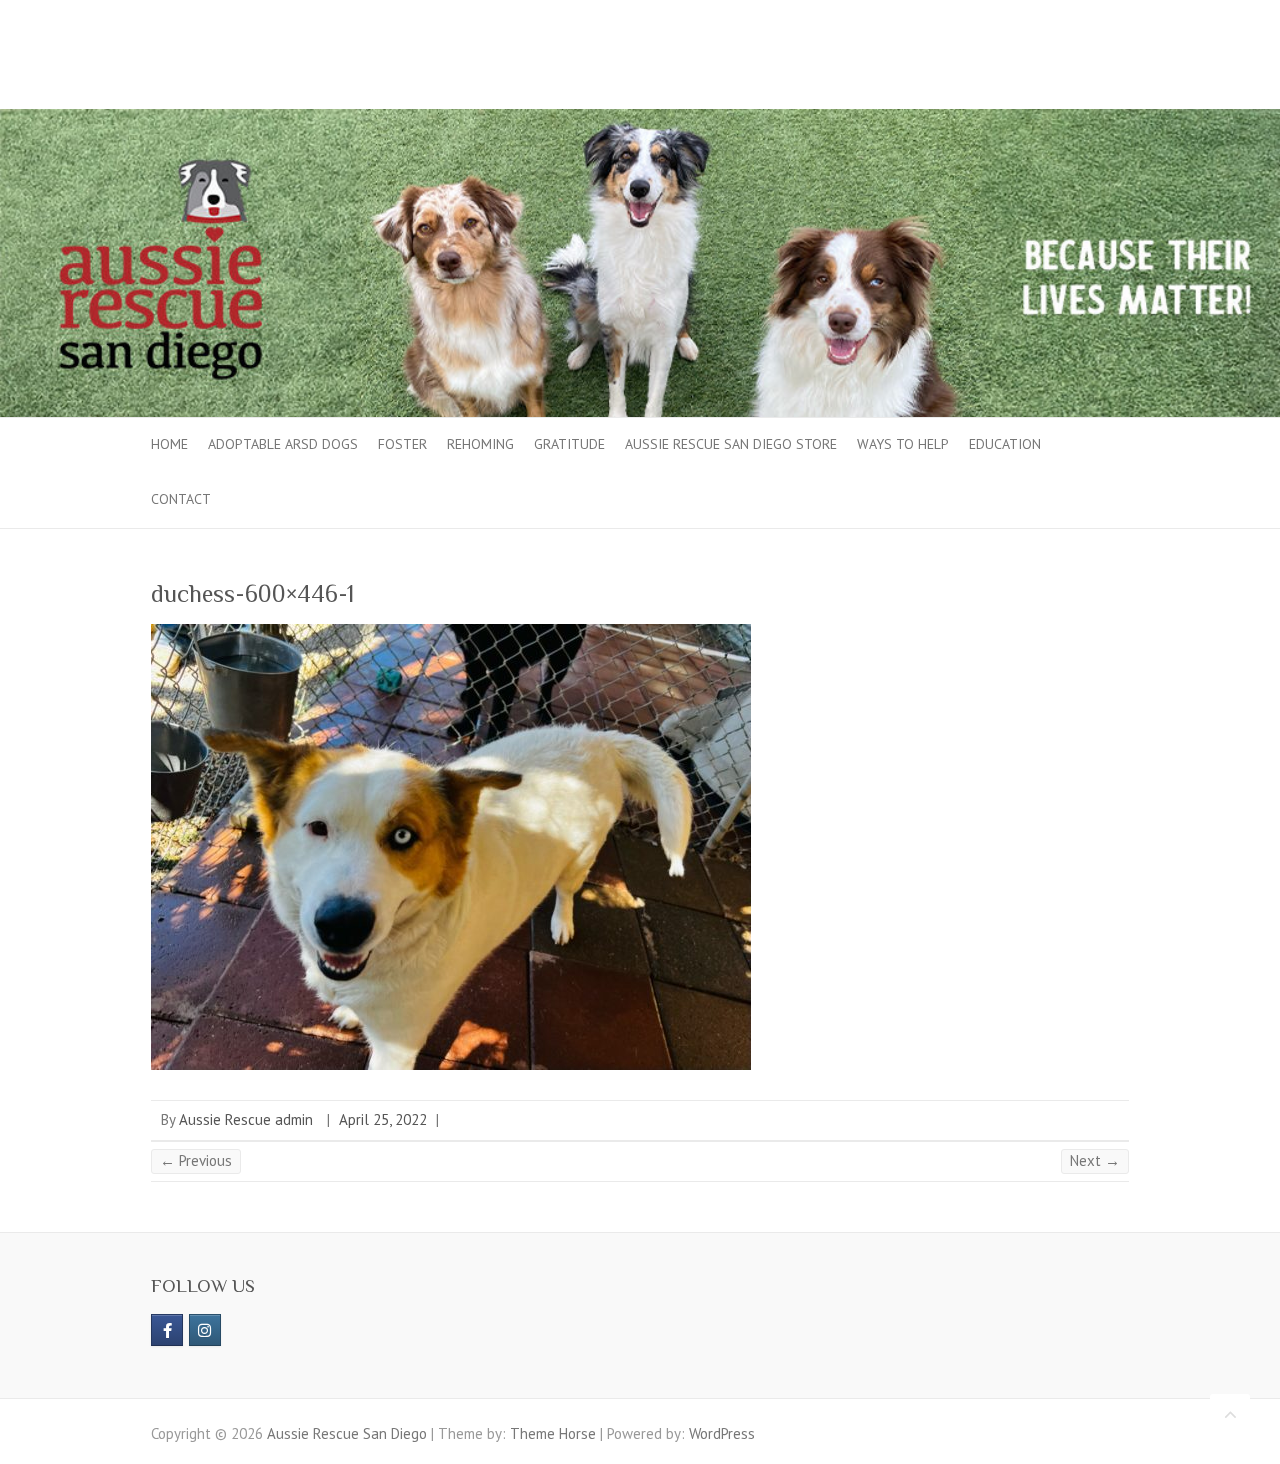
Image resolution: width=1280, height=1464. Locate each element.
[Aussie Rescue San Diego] (640, 118)
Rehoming (480, 444)
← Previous (196, 1160)
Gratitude (569, 444)
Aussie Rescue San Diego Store (731, 444)
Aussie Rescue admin (246, 1119)
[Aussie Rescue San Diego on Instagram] (205, 1330)
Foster (402, 444)
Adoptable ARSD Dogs (283, 444)
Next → (1095, 1160)
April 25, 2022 (383, 1119)
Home (169, 444)
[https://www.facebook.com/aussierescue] (167, 1330)
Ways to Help (903, 444)
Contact (181, 499)
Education (1005, 444)
